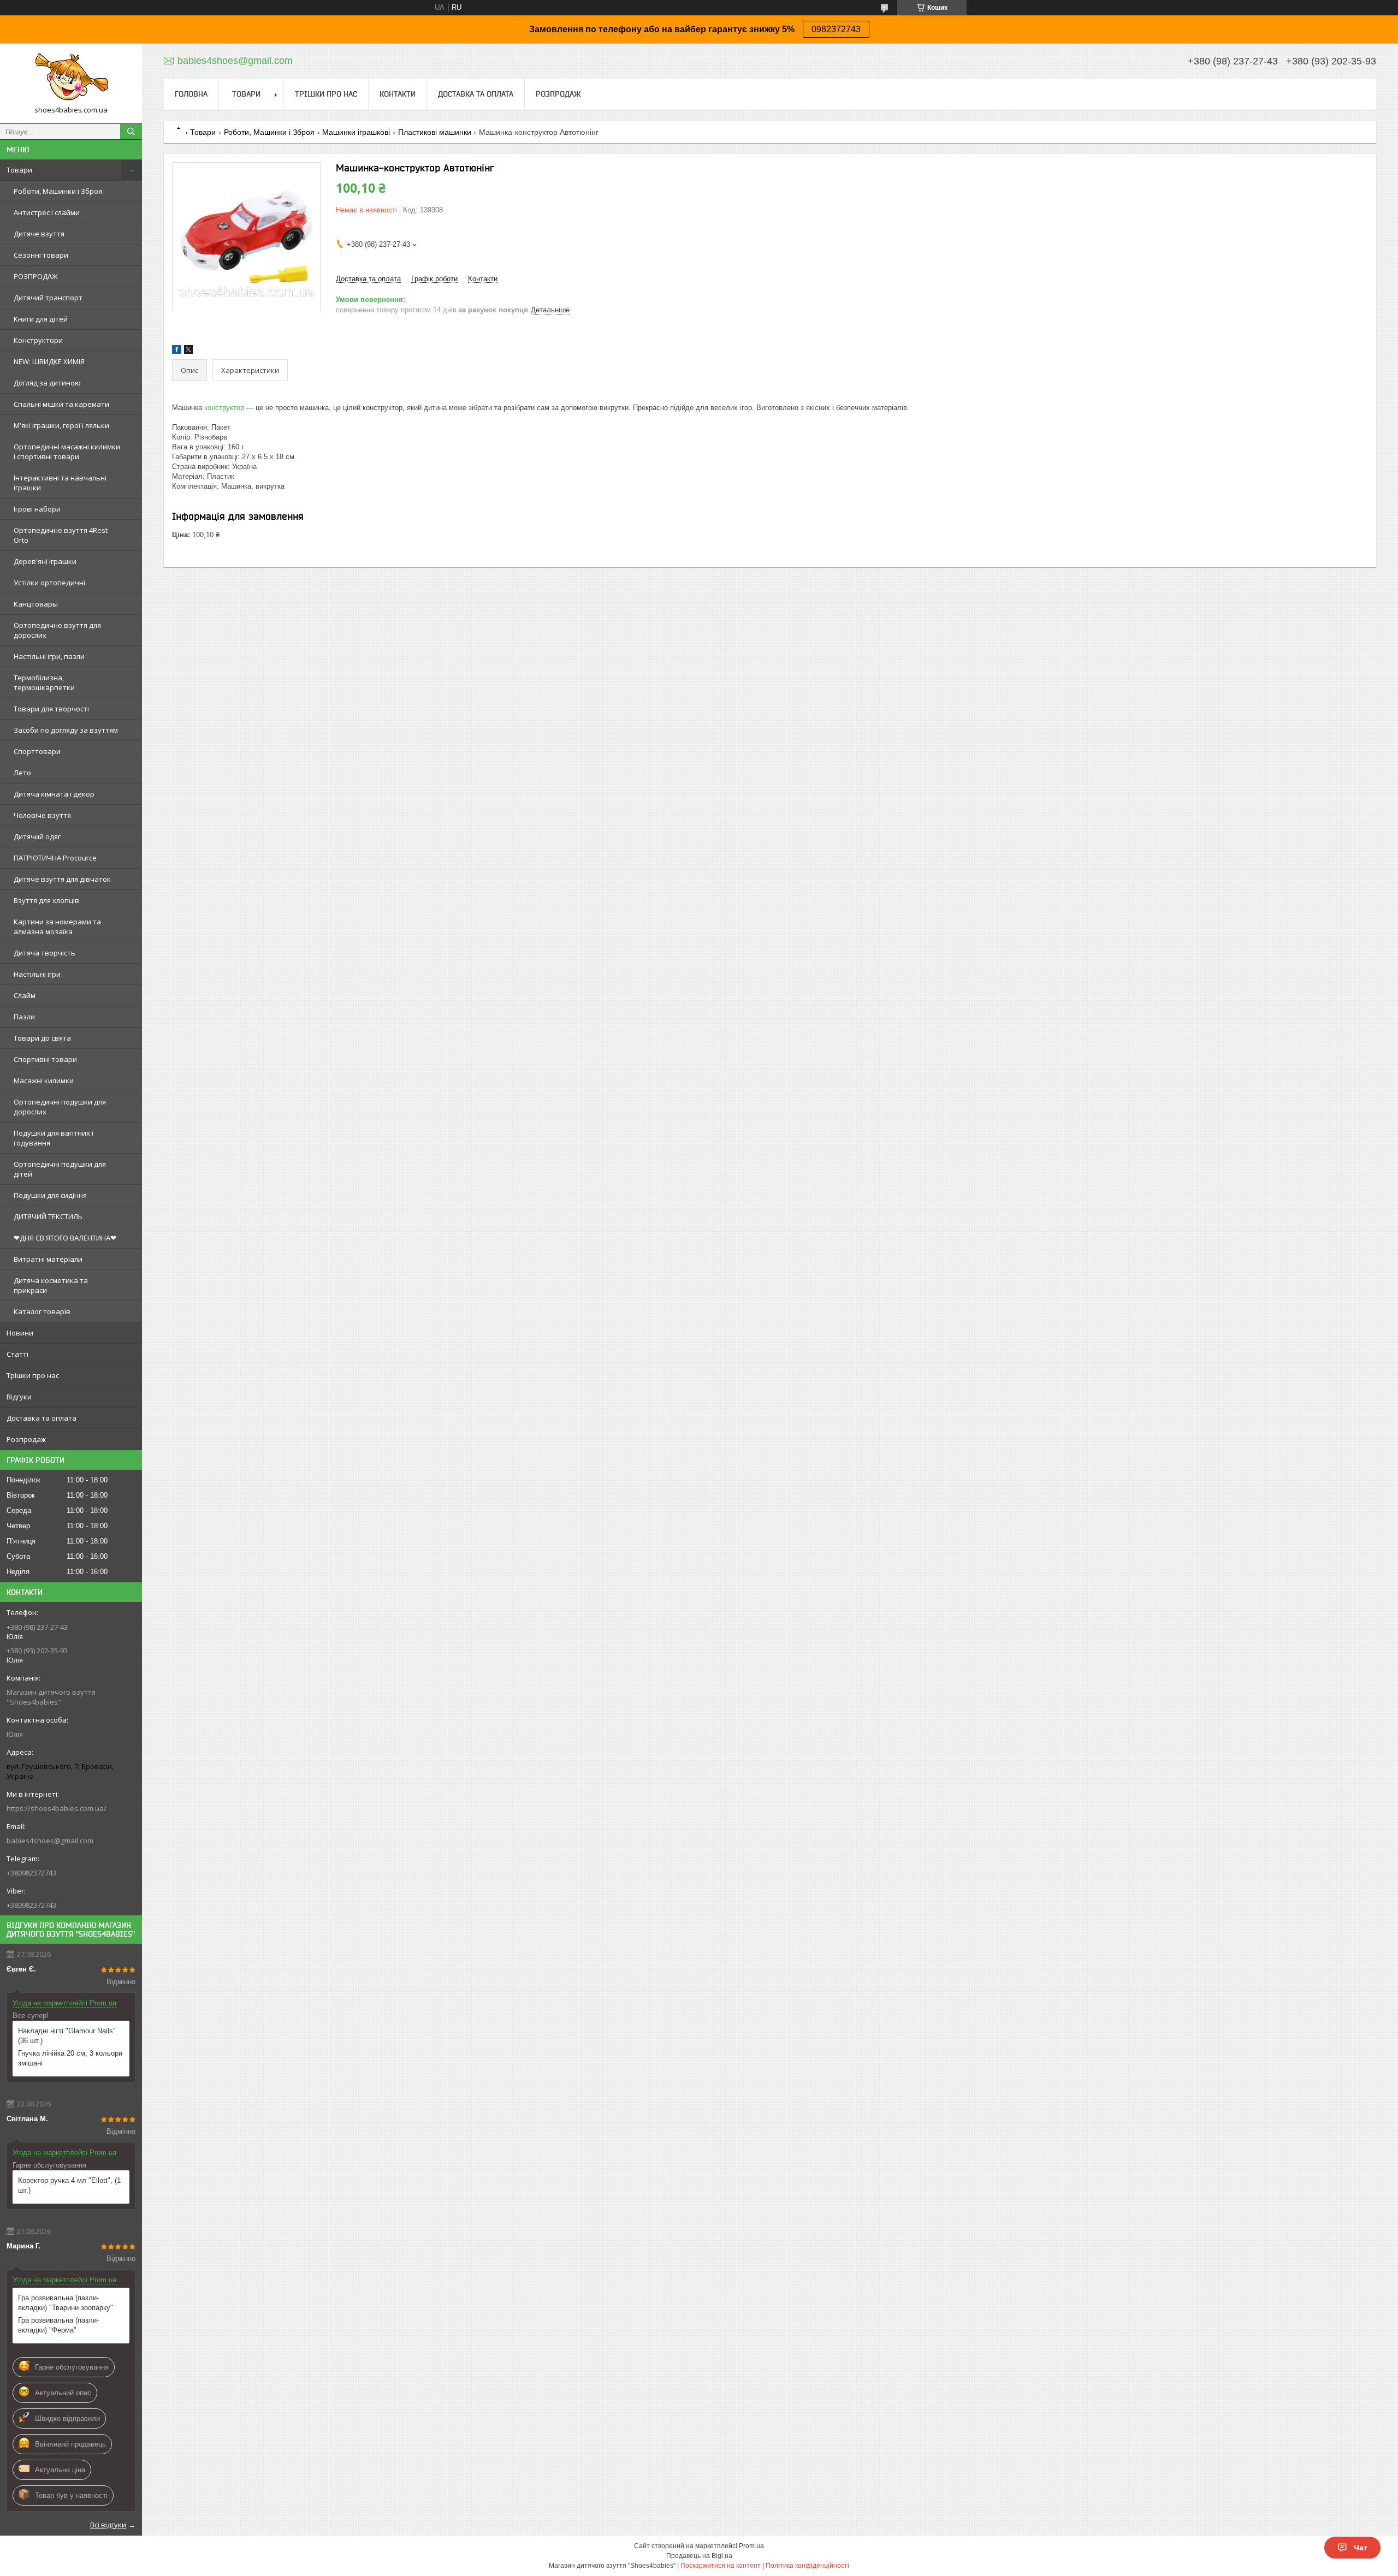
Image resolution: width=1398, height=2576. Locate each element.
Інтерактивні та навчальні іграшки (60, 483)
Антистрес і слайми (47, 212)
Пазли (24, 1017)
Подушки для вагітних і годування (54, 1138)
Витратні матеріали (48, 1259)
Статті (17, 1354)
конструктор (224, 408)
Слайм (25, 995)
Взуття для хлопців (46, 900)
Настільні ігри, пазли (49, 656)
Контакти (398, 94)
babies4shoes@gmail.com (50, 1841)
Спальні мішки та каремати (61, 404)
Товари (19, 170)
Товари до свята (42, 1038)
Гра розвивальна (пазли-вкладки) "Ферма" (58, 2325)
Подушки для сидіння (50, 1195)
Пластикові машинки (435, 132)
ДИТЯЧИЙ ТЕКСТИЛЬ (48, 1216)
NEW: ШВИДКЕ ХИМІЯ (49, 361)
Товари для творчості (51, 709)
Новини (20, 1333)
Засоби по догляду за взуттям (66, 730)
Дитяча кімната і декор (54, 794)
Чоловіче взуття (42, 815)
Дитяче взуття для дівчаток (62, 879)
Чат (1361, 2548)
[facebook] (177, 351)
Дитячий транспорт (48, 298)
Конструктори (38, 340)
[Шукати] (131, 132)
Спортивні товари (45, 1059)
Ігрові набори (37, 509)
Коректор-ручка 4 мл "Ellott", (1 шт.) (69, 2185)
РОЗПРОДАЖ (36, 276)
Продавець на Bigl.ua (699, 2556)
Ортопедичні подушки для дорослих (60, 1107)
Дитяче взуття (39, 234)
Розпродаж (26, 1439)
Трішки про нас (33, 1375)
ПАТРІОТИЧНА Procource (55, 858)
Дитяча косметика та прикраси (51, 1285)
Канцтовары (36, 604)
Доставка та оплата (42, 1418)
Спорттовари (37, 751)
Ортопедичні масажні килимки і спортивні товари (67, 452)
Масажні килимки (44, 1081)
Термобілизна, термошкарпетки (44, 682)
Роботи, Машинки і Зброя (58, 191)
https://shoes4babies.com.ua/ (57, 1808)
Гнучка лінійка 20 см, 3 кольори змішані (70, 2058)
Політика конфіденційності (807, 2566)
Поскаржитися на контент (721, 2566)
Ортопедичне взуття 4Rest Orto (61, 535)
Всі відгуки (108, 2525)
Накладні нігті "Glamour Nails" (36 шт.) (67, 2036)
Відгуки (19, 1397)
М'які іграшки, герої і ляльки (61, 425)
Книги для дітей (41, 319)
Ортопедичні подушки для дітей (60, 1169)
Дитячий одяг (37, 836)
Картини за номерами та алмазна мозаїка (57, 927)
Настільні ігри (37, 974)
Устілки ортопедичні (49, 583)
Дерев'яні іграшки (45, 561)
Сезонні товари (41, 255)
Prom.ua (751, 2546)
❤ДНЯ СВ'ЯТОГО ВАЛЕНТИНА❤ (65, 1238)
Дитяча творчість (45, 953)
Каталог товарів (42, 1311)
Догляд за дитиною (47, 383)
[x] (188, 351)
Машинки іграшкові (356, 132)
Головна (191, 94)
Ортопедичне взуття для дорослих (57, 630)
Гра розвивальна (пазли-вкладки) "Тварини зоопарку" (66, 2303)
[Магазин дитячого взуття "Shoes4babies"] (71, 78)
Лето (22, 773)
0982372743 (836, 29)
